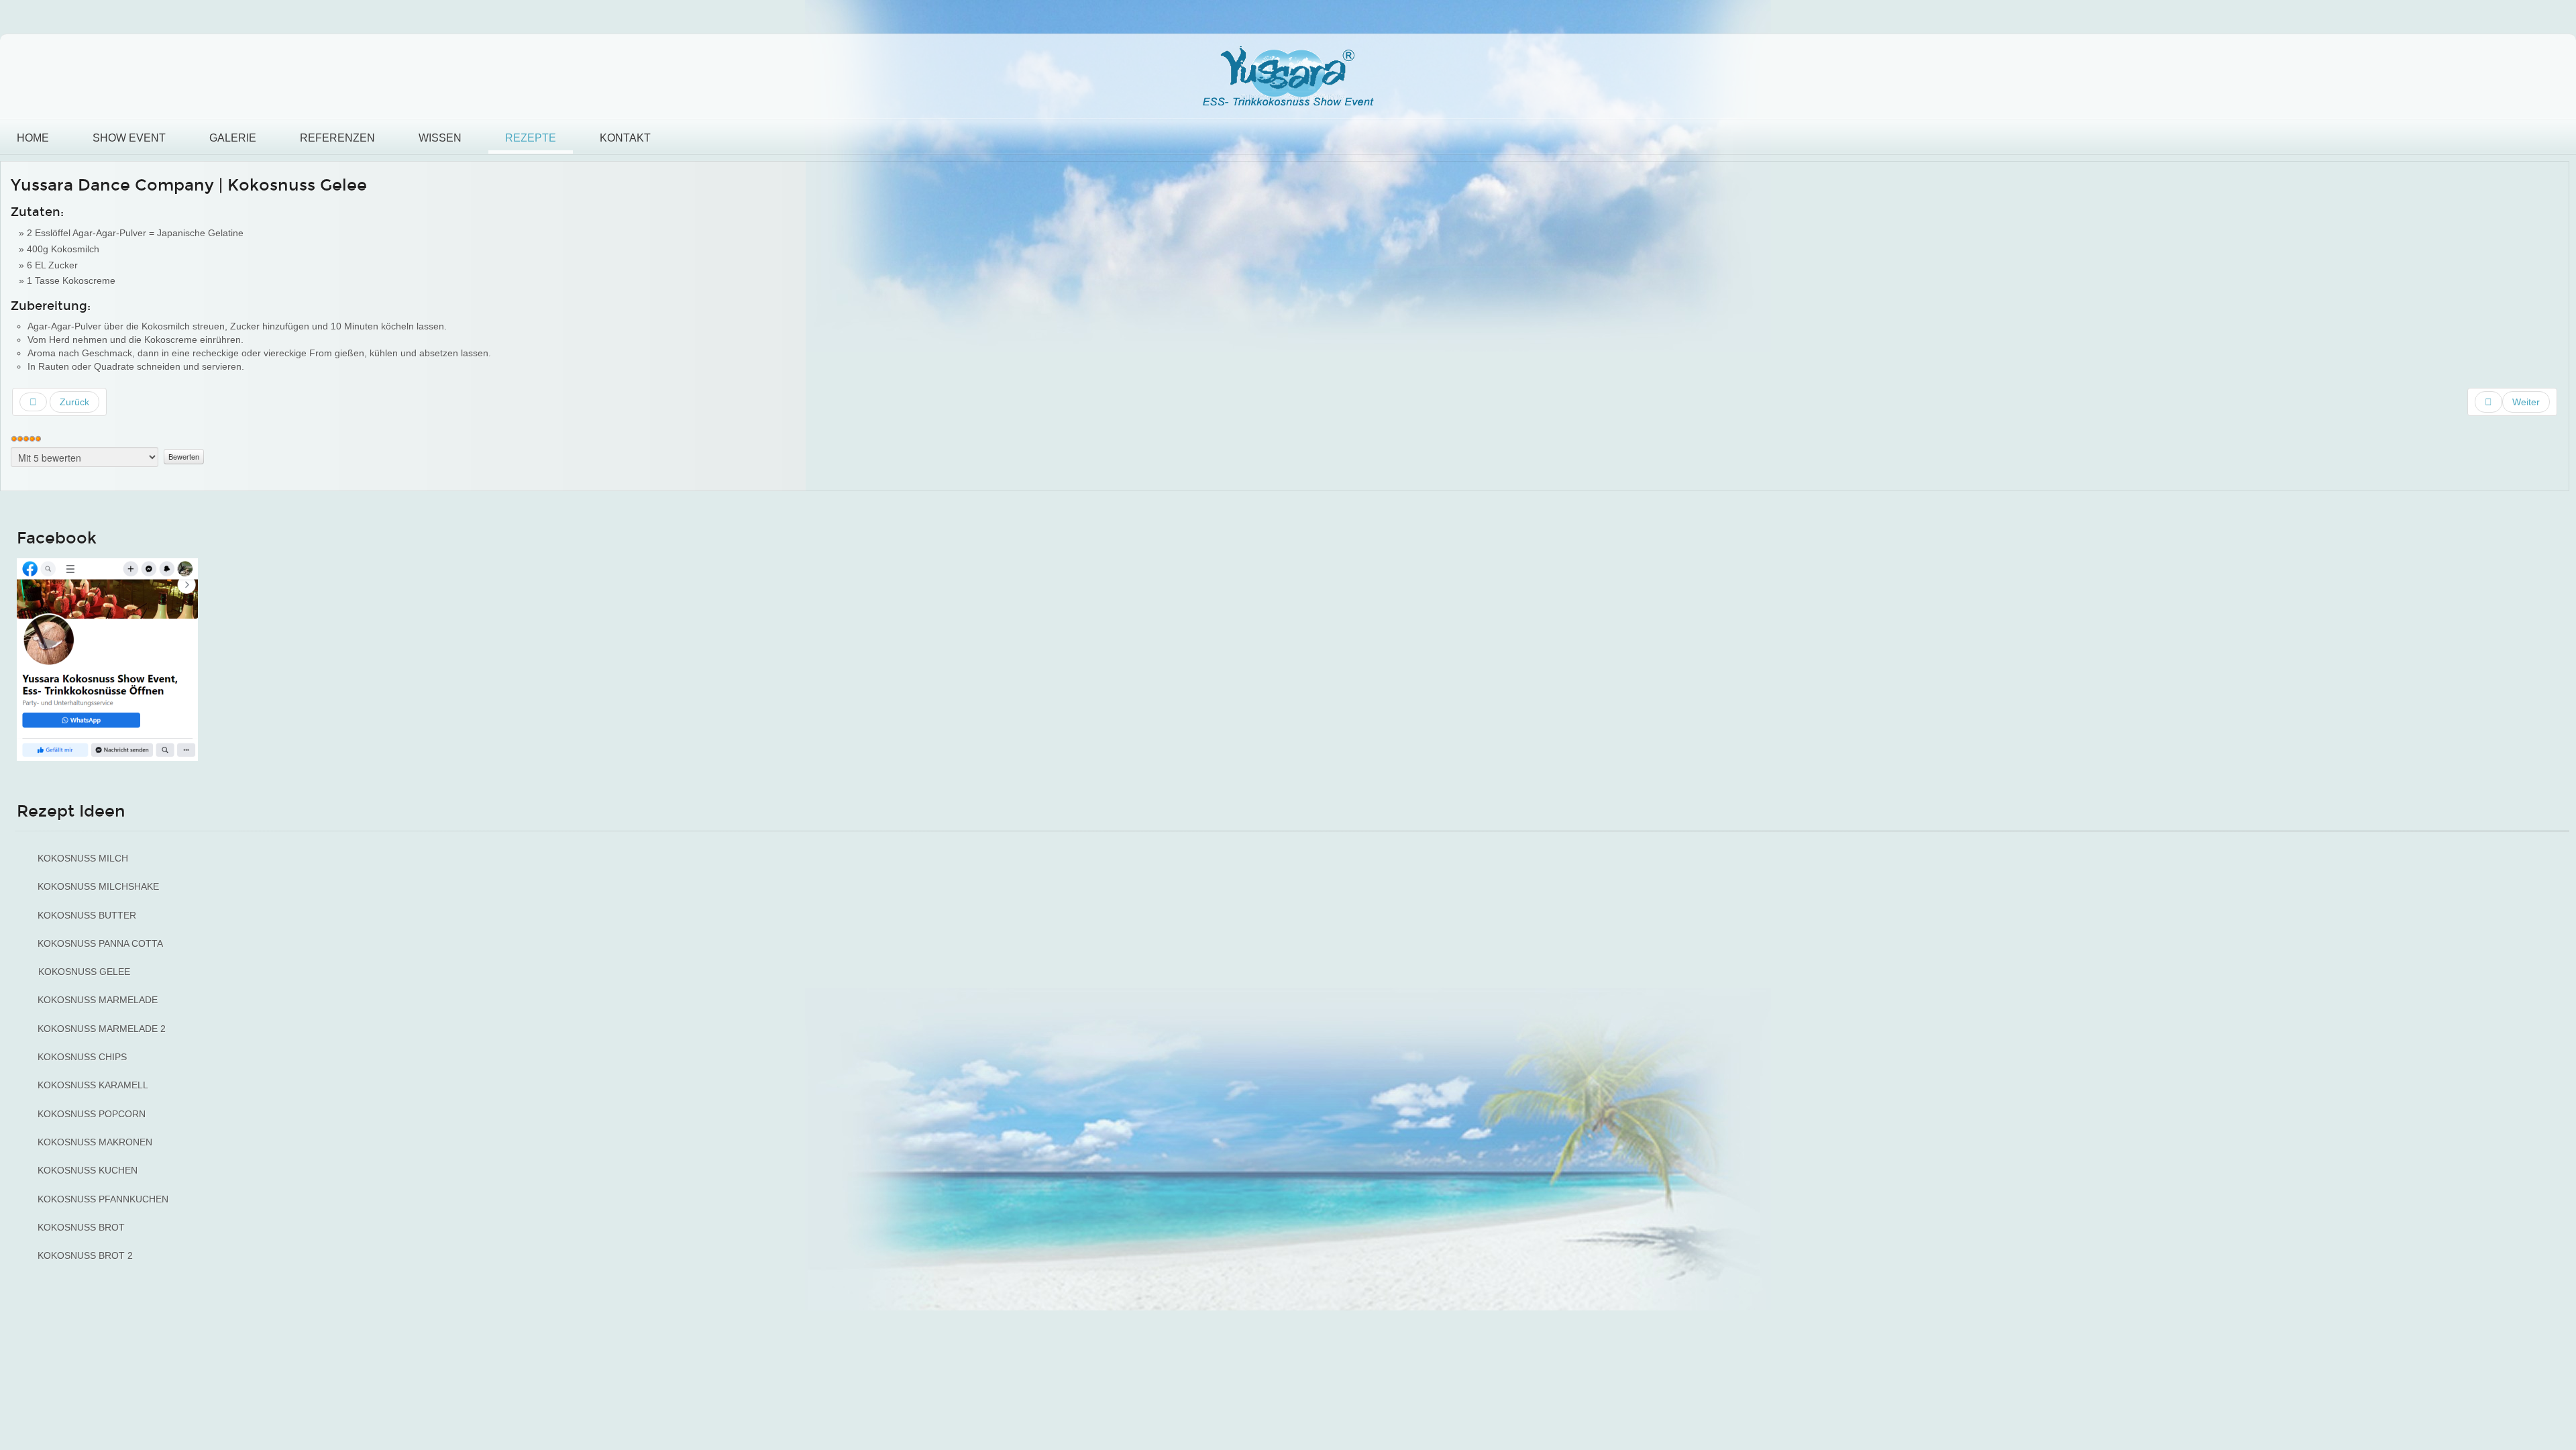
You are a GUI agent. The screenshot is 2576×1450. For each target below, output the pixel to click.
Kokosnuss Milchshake (98, 886)
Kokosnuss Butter (87, 915)
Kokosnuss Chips (82, 1057)
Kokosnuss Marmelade (98, 1000)
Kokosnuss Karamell (93, 1085)
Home (33, 138)
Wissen (440, 138)
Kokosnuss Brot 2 (85, 1255)
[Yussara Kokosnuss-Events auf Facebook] (107, 659)
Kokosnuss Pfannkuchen (103, 1199)
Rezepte (531, 138)
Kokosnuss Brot (81, 1227)
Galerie (233, 138)
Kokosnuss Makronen (95, 1142)
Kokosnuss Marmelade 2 (102, 1029)
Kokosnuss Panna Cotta (100, 943)
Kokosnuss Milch (83, 858)
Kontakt (625, 138)
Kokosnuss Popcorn (92, 1114)
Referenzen (337, 138)
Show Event (129, 138)
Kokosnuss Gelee (84, 972)
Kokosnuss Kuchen (88, 1170)
